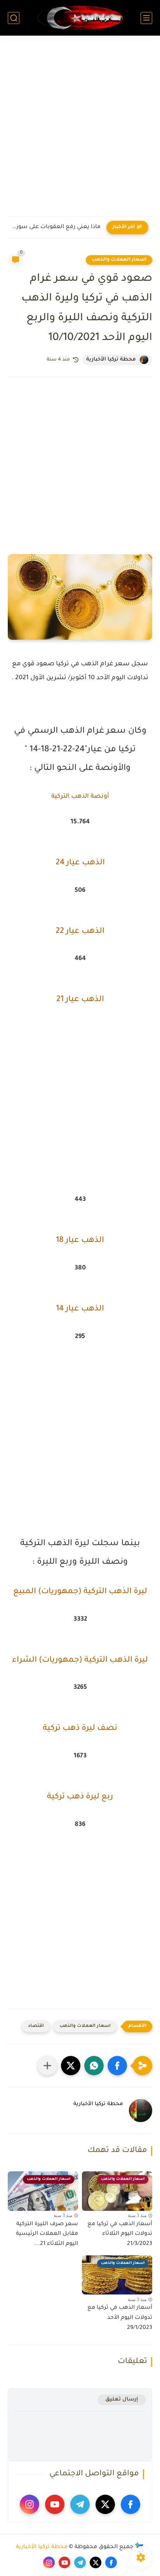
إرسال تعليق (122, 2400)
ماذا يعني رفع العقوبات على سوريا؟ (56, 227)
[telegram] (80, 2504)
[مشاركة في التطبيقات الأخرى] (47, 2066)
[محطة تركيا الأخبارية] (80, 18)
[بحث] (14, 18)
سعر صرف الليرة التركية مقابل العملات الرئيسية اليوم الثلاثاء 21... (47, 2234)
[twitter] (105, 2504)
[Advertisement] (80, 131)
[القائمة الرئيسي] (146, 18)
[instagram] (30, 2504)
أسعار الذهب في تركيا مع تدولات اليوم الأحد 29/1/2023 (120, 2318)
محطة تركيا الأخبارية (42, 2547)
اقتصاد (36, 2026)
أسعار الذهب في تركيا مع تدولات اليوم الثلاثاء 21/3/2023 (120, 2234)
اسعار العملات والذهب (119, 260)
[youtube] (55, 2504)
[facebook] (130, 2504)
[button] (117, 2066)
